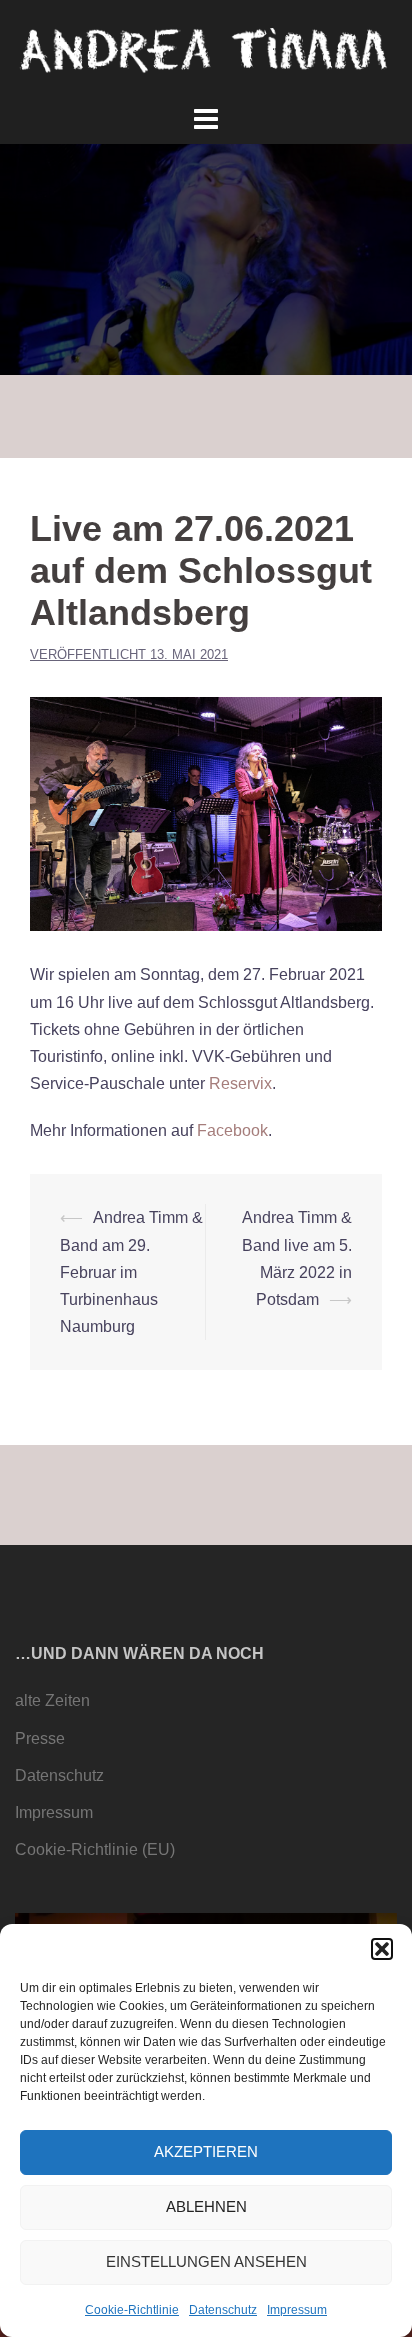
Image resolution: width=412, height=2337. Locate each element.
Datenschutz (223, 2310)
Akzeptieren (206, 2151)
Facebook (232, 1130)
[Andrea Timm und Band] (206, 49)
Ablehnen (206, 2206)
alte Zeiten (52, 1700)
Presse (40, 1738)
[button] (382, 1949)
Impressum (297, 2310)
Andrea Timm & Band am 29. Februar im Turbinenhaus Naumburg (131, 1272)
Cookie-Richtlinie (132, 2310)
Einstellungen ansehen (206, 2261)
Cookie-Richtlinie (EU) (95, 1849)
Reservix (240, 1083)
